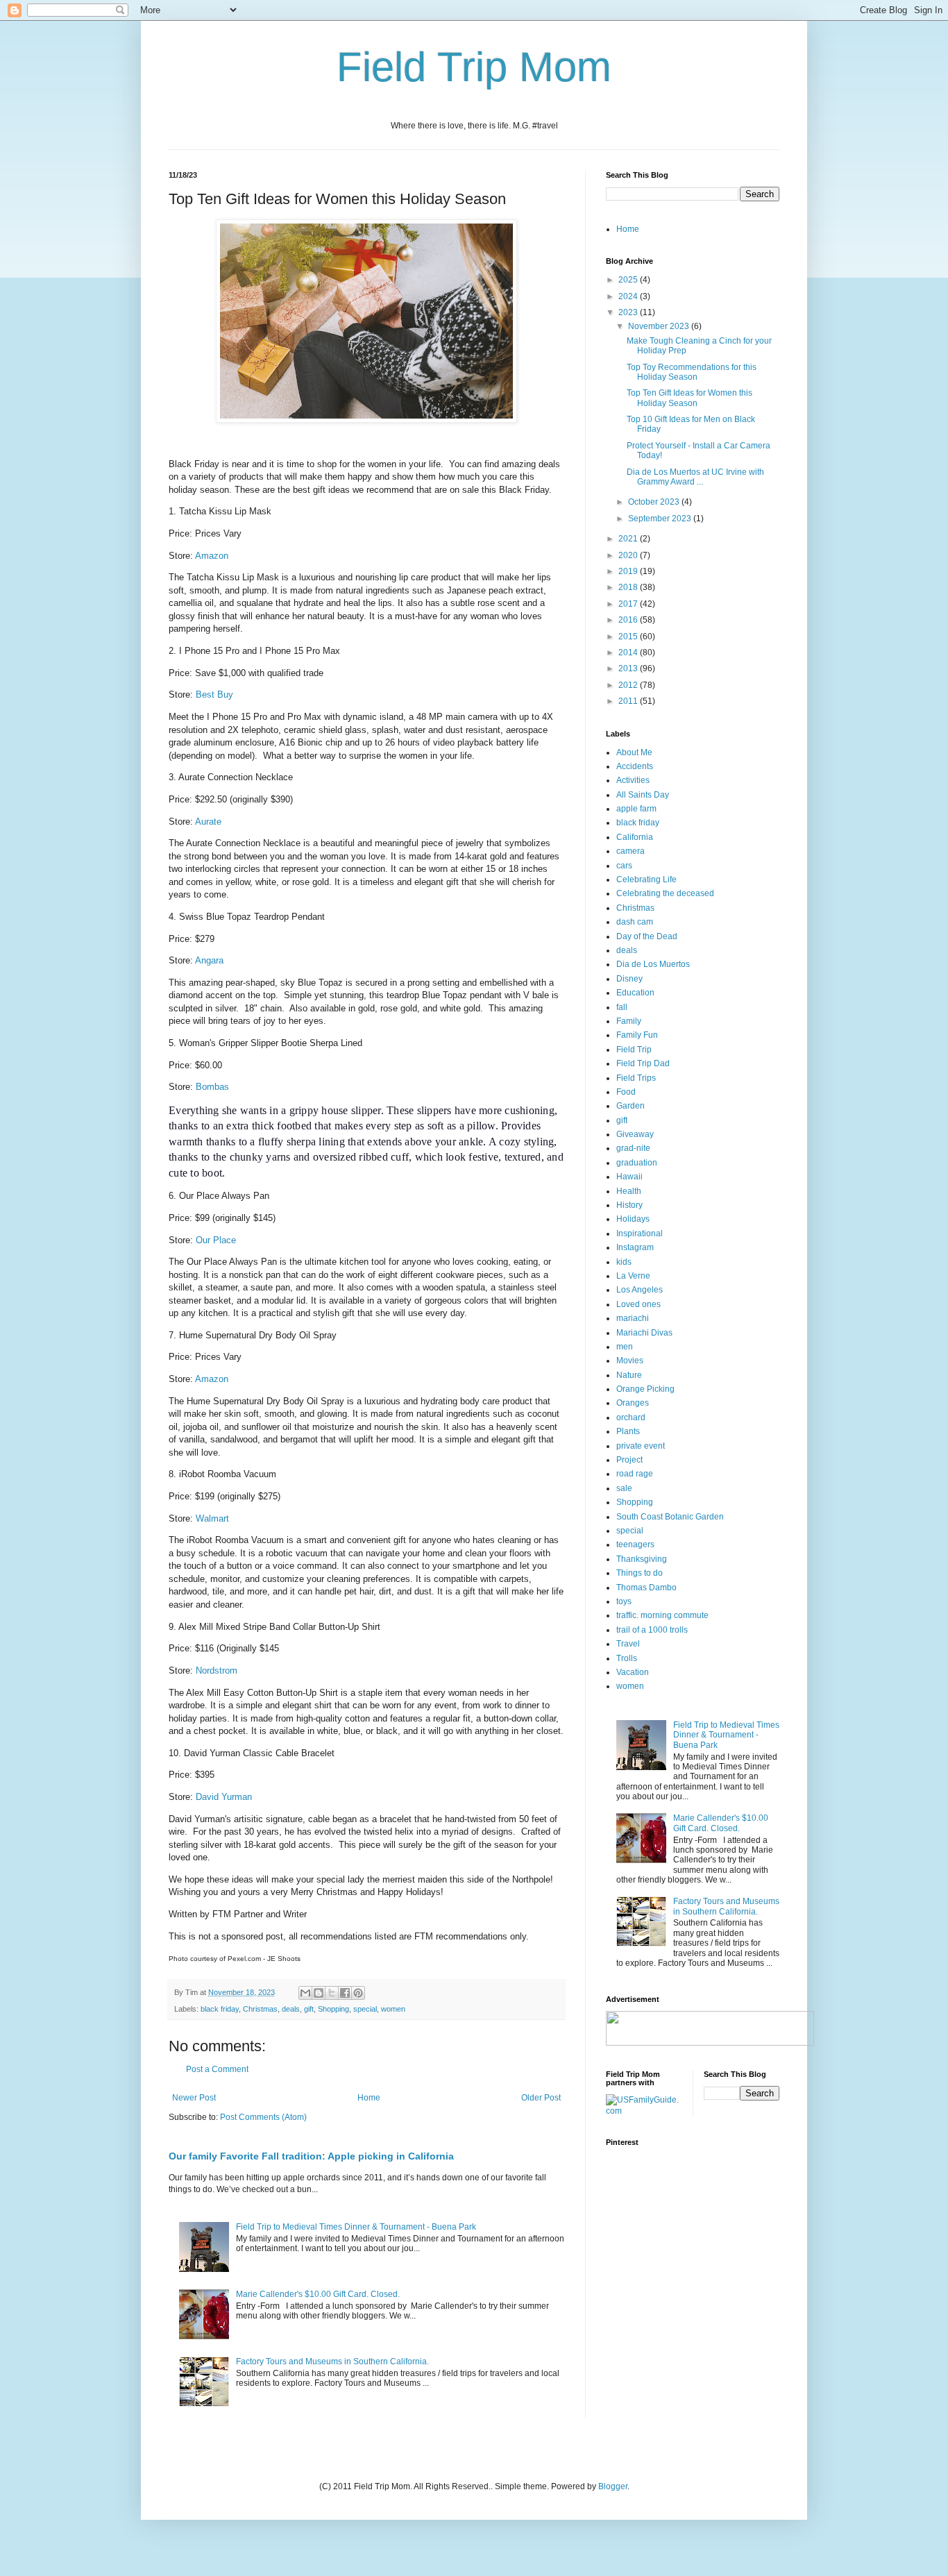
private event (641, 1446)
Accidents (635, 766)
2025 (629, 280)
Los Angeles (640, 1290)
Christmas (260, 2009)
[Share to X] (332, 1993)
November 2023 (660, 326)
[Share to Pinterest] (358, 1993)
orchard (631, 1417)
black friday (220, 2009)
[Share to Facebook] (345, 1993)
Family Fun (637, 1035)
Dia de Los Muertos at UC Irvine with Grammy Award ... (695, 477)
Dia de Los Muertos (653, 964)
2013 (629, 668)
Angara (209, 960)
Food (626, 1092)
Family (629, 1021)
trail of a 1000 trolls (652, 1630)
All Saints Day (643, 795)
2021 (629, 539)
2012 (629, 685)
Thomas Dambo (646, 1588)
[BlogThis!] (319, 1993)
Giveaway (635, 1134)
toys (624, 1601)
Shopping (333, 2009)
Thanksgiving (642, 1559)
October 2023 (655, 502)
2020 (629, 555)
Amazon (212, 556)
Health (629, 1191)
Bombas (212, 1087)
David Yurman (224, 1797)
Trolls (627, 1658)
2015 (629, 637)
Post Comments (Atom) (263, 2117)
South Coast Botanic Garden (670, 1517)
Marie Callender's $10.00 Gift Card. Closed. (318, 2294)
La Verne (633, 1276)
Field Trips (636, 1078)
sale (624, 1488)
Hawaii (629, 1177)
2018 (629, 587)
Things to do (640, 1573)
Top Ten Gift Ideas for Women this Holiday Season (689, 398)
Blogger (613, 2486)
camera (630, 851)
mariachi (633, 1318)
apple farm (636, 809)
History (629, 1205)
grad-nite (633, 1148)
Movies (630, 1361)
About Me (634, 752)
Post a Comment (217, 2069)
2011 (629, 701)
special (365, 2009)
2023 (629, 312)
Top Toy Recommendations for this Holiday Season (692, 372)
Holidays (633, 1219)
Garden (630, 1106)
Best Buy (214, 694)
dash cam (635, 922)
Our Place (216, 1240)
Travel (628, 1644)
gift (309, 2009)
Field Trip (634, 1050)
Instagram (635, 1247)
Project (629, 1460)
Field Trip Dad (643, 1063)
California (635, 837)
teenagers (635, 1544)
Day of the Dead (647, 936)
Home (369, 2098)
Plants (628, 1431)
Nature (629, 1375)
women (393, 2009)
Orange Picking (645, 1389)
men (625, 1347)
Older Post (541, 2098)
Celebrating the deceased (665, 893)
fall (622, 1007)
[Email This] (305, 1993)
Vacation (633, 1672)
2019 (629, 571)
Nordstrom (217, 1670)
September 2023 (661, 519)
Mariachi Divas (644, 1333)
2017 (629, 604)
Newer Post (194, 2098)
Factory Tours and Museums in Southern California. (332, 2362)
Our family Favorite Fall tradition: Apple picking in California (311, 2156)
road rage (635, 1474)
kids (624, 1262)
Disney (629, 979)
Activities (633, 780)
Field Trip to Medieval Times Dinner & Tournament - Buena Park (356, 2227)
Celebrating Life (646, 879)
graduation (637, 1163)
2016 (629, 620)
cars (624, 866)
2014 (629, 653)
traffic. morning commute (662, 1615)
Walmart (212, 1518)
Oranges (633, 1403)
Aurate (208, 822)
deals (291, 2009)
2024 (629, 296)
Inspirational (640, 1234)
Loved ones (638, 1304)
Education (635, 993)
